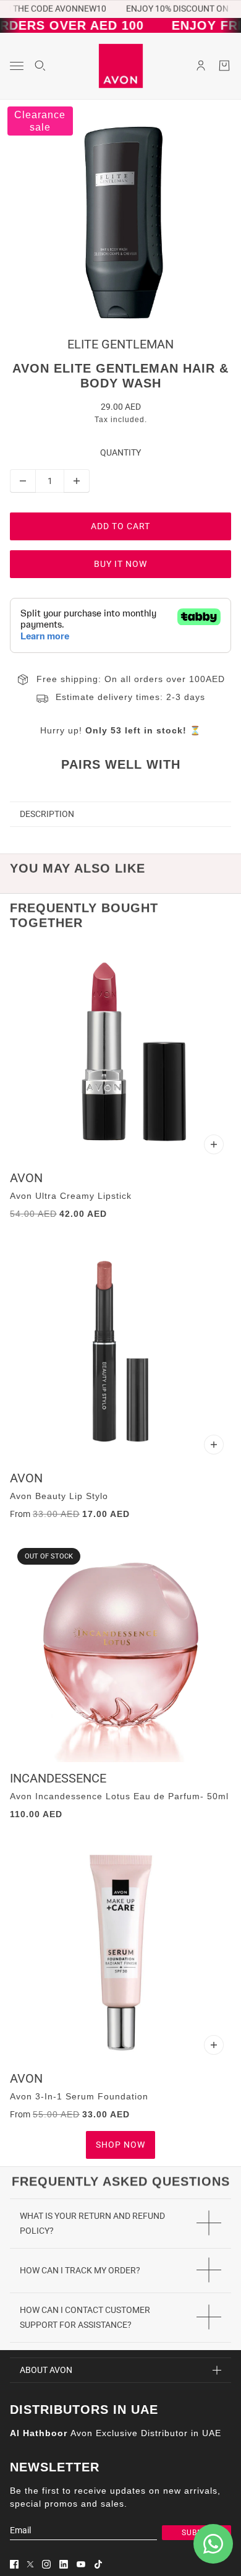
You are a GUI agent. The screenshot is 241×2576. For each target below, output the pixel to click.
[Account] (201, 66)
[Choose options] (214, 1144)
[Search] (40, 66)
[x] (30, 2564)
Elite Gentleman (120, 344)
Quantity (120, 452)
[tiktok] (98, 2564)
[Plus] (77, 481)
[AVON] (121, 66)
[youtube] (81, 2564)
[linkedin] (64, 2564)
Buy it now (120, 564)
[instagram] (46, 2564)
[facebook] (14, 2564)
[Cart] (224, 66)
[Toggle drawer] (17, 66)
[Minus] (23, 481)
